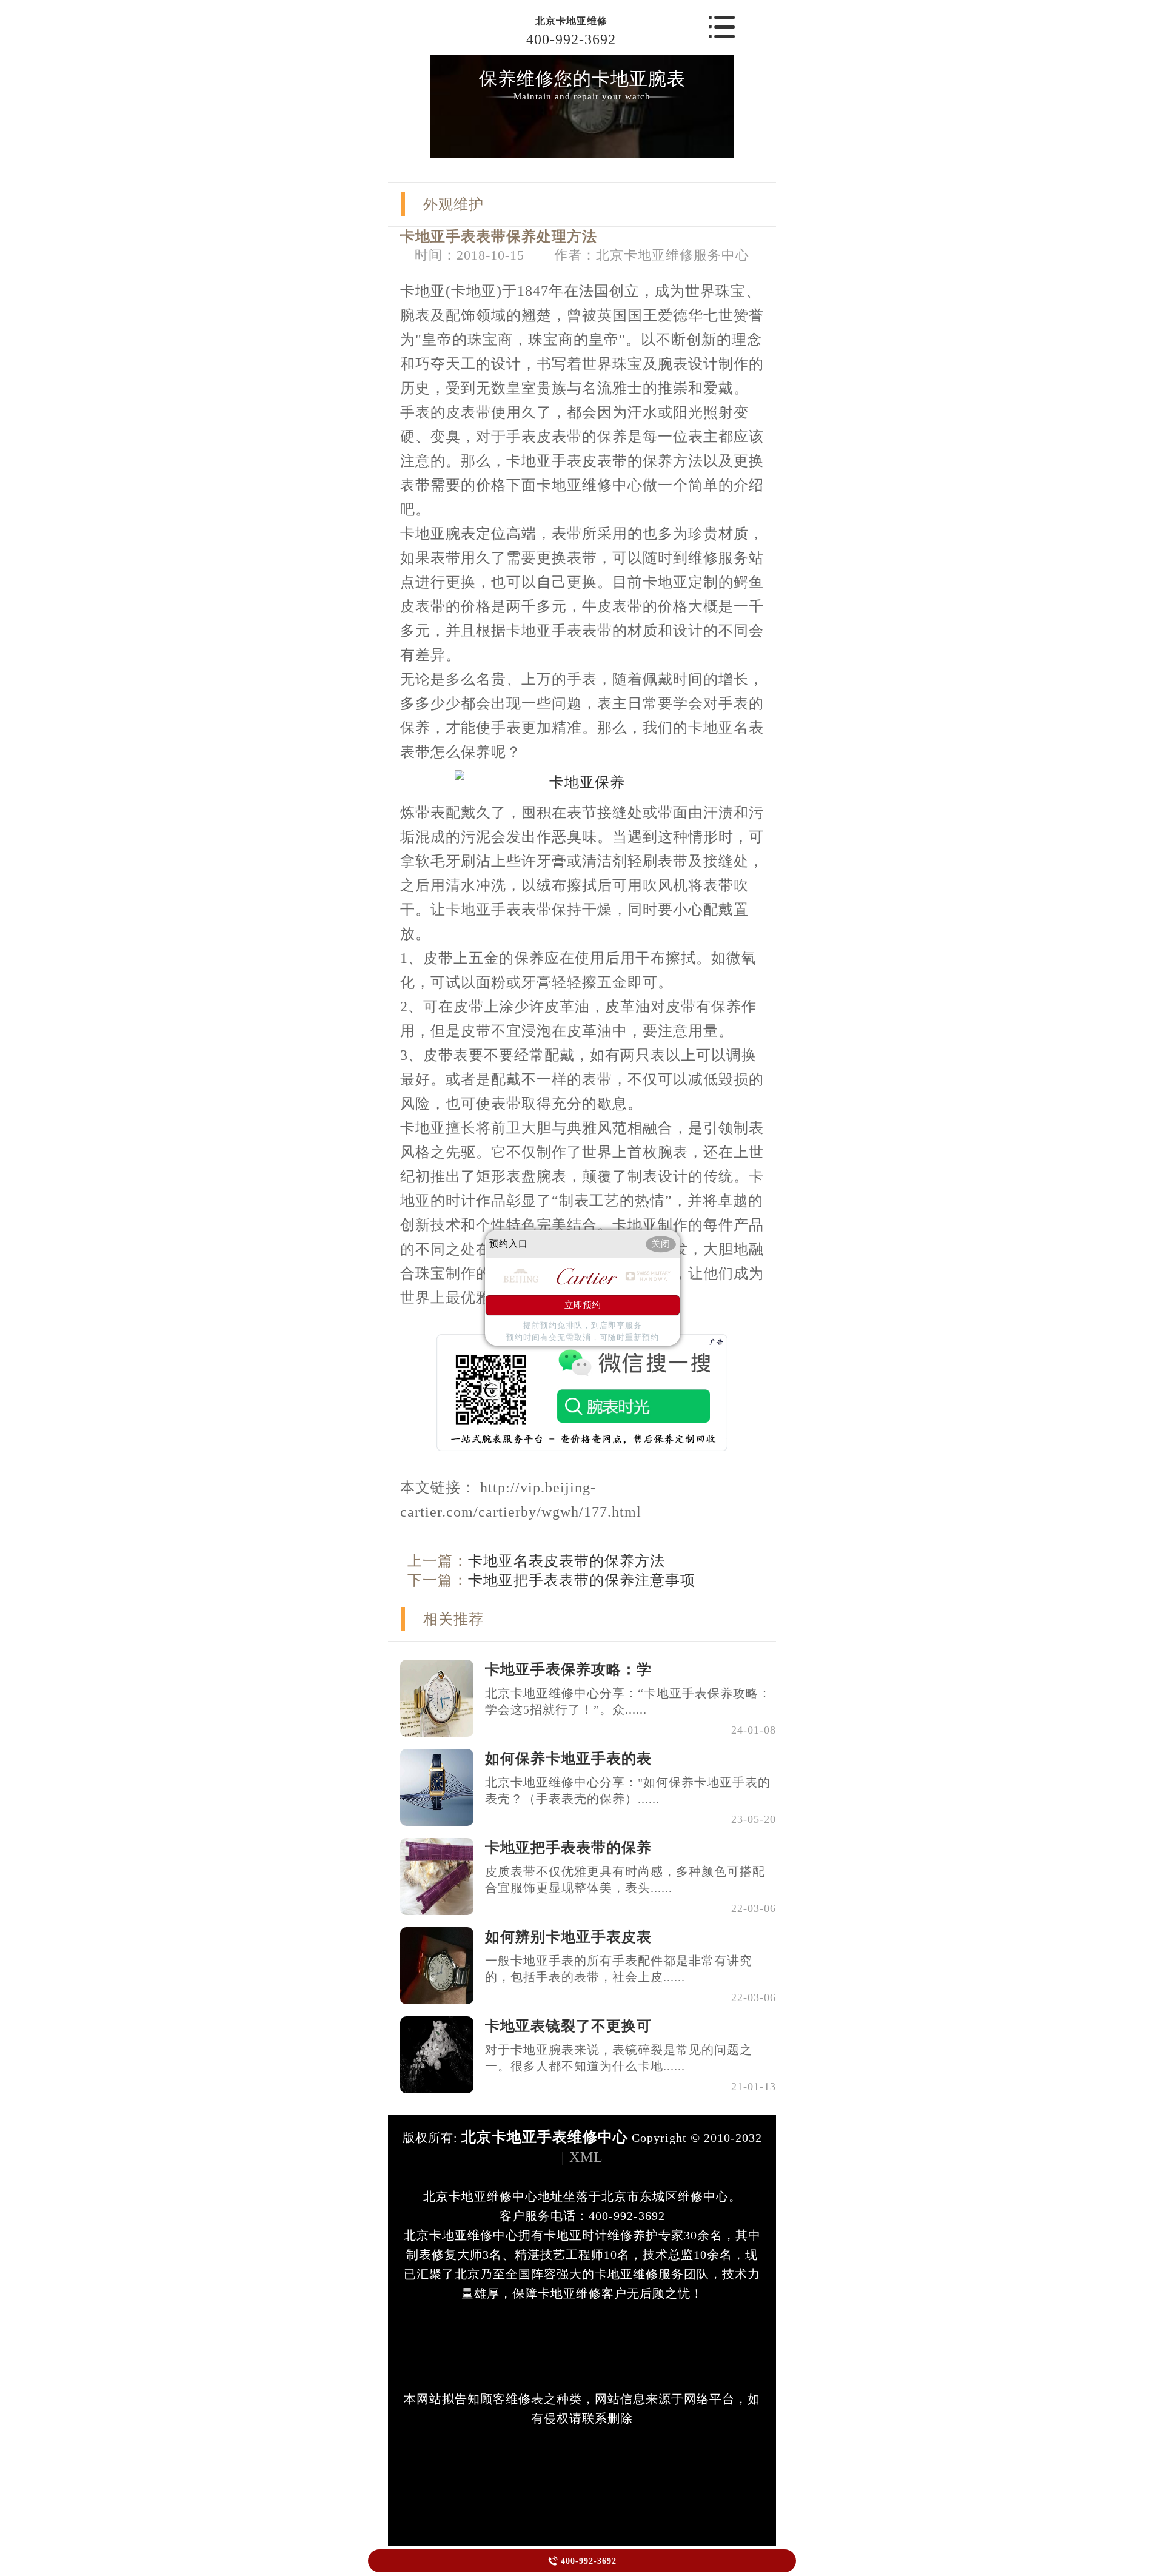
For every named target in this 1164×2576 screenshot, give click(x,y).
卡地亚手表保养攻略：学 (568, 1669)
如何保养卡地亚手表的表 (568, 1759)
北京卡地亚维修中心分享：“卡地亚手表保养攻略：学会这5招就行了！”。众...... (628, 1701)
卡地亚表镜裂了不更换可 (568, 2026)
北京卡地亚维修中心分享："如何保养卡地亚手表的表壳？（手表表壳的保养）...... (628, 1790)
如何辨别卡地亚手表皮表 (568, 1937)
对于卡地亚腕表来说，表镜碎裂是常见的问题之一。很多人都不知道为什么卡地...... (619, 2058)
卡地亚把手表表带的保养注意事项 (582, 1580)
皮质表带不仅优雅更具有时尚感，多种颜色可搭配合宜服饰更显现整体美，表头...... (625, 1880)
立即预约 (583, 1306)
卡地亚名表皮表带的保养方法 (567, 1561)
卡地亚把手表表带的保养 (568, 1848)
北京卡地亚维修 (571, 21)
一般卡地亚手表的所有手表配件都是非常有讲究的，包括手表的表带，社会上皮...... (619, 1969)
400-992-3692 (571, 39)
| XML (582, 2157)
